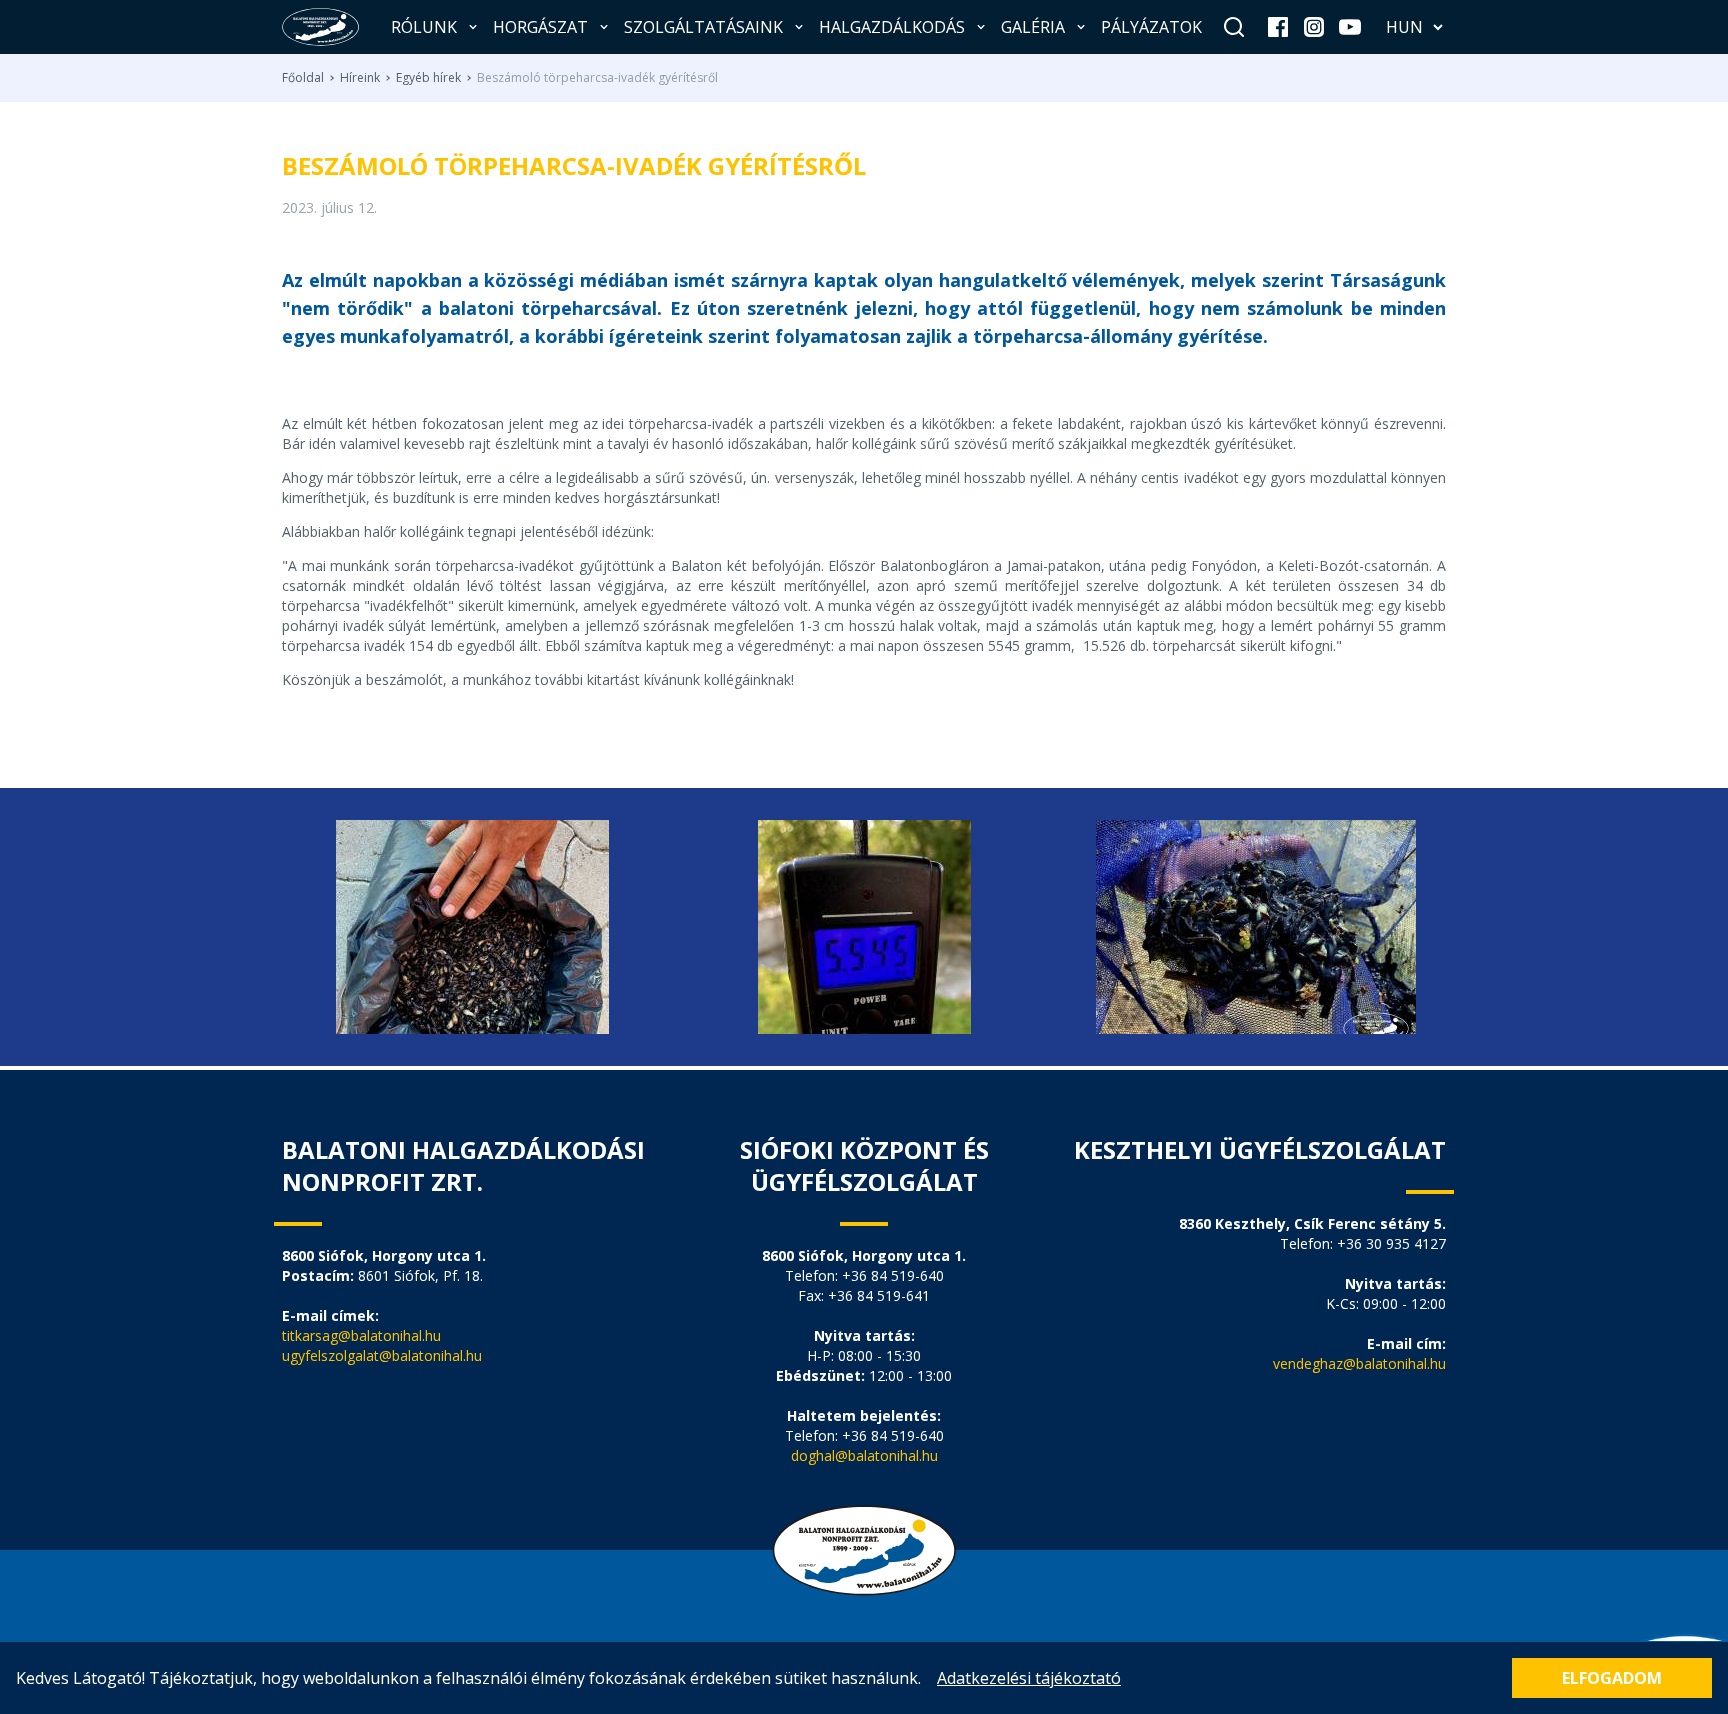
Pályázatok (1151, 27)
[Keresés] (1234, 27)
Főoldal (303, 78)
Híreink (360, 78)
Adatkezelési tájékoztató (1029, 1678)
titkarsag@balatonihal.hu (361, 1335)
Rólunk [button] (424, 27)
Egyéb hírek (428, 78)
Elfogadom (1612, 1678)
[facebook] (1278, 27)
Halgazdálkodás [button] (892, 27)
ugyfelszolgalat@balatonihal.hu (382, 1355)
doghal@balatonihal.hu (864, 1455)
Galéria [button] (1033, 27)
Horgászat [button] (540, 27)
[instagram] (1314, 27)
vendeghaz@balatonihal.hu (1359, 1363)
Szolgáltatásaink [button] (703, 27)
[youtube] (1350, 27)
